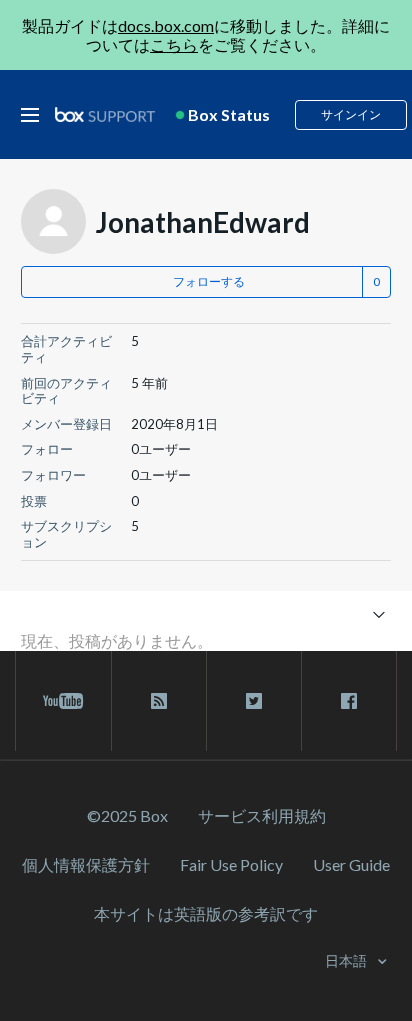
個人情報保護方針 (86, 864)
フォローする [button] (209, 281)
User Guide (351, 864)
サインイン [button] (351, 114)
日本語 (347, 960)
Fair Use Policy (231, 864)
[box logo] (105, 114)
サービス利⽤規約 (262, 815)
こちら (174, 44)
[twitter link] (254, 701)
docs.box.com (166, 25)
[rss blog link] (159, 701)
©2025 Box (127, 815)
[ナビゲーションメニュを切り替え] (378, 613)
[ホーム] (105, 115)
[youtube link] (63, 701)
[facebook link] (349, 701)
